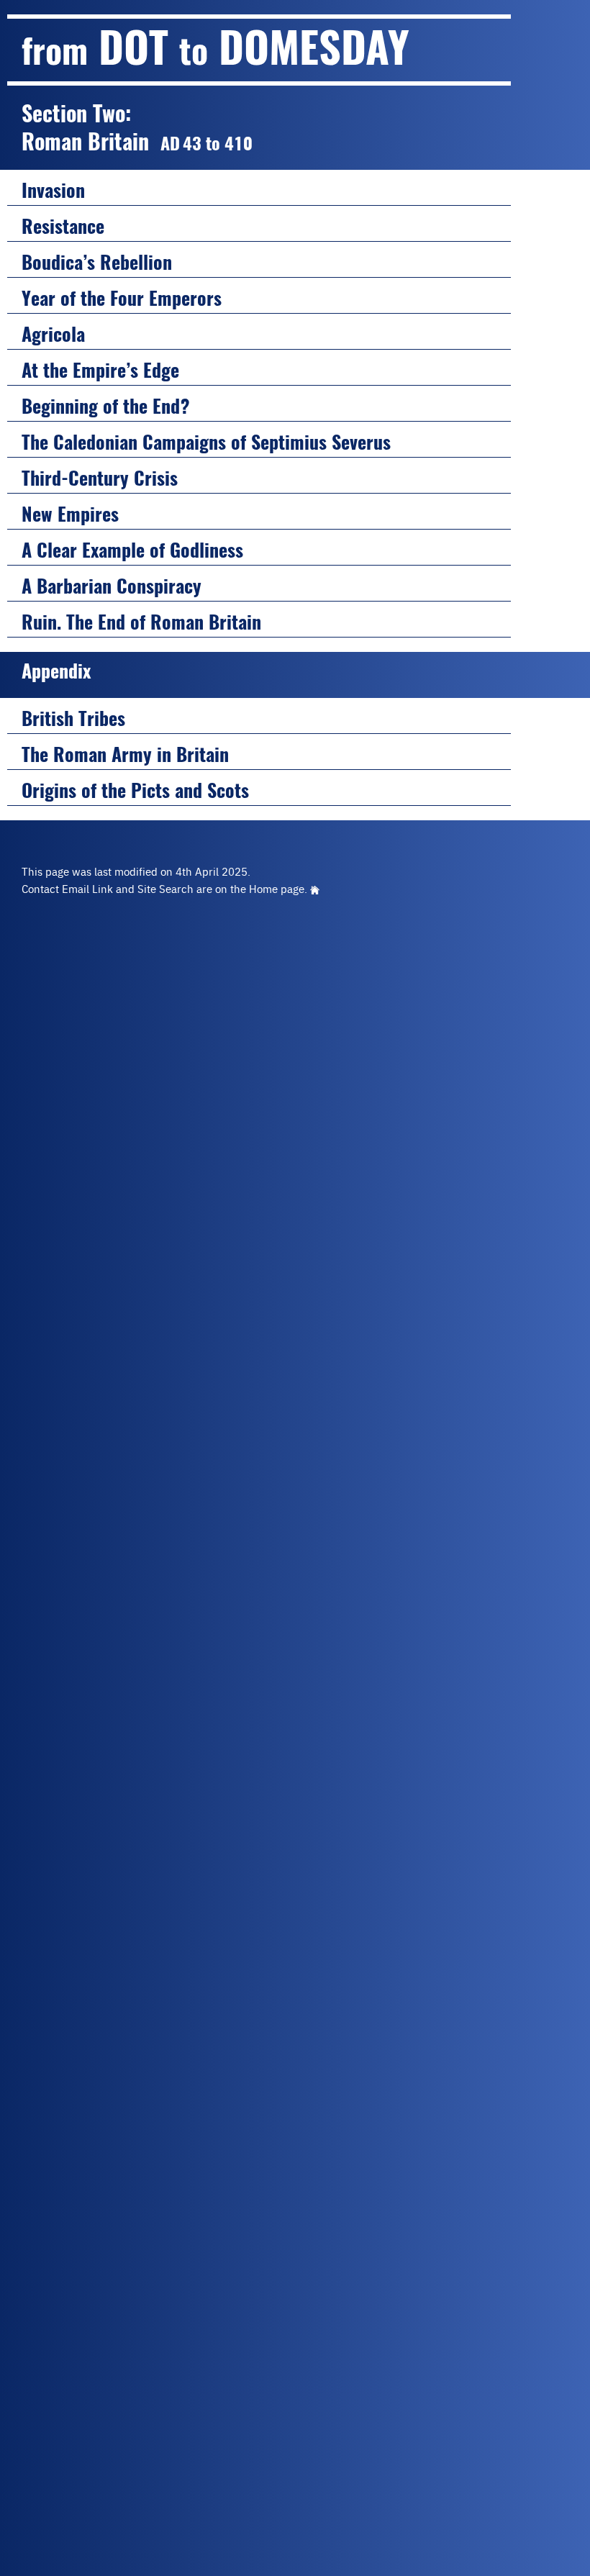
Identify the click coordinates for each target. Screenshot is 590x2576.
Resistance (63, 226)
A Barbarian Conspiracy (112, 586)
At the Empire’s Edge (100, 370)
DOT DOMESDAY (215, 47)
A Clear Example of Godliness (132, 550)
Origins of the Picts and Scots (135, 790)
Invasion (53, 190)
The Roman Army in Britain (125, 754)
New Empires (70, 514)
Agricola (53, 334)
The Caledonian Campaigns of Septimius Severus (206, 442)
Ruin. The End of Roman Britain (141, 622)
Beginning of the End (106, 406)
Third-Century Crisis (100, 478)
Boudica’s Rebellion (97, 262)
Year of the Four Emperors (122, 298)
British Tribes (73, 718)
